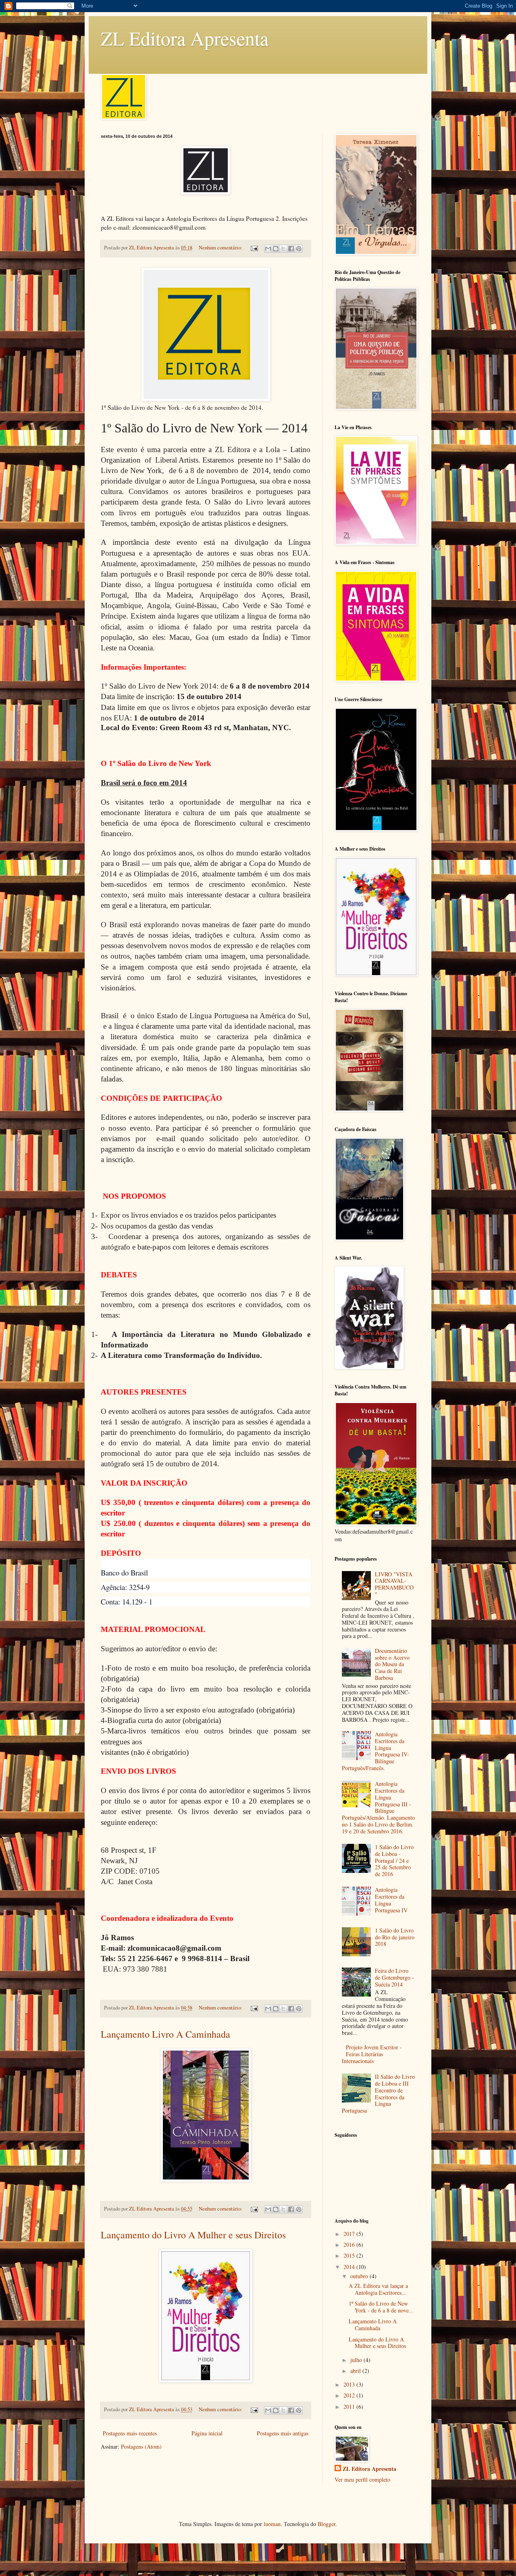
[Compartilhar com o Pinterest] (299, 249)
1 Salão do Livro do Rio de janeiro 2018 (395, 1937)
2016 (350, 2245)
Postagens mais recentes (130, 2433)
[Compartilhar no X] (283, 249)
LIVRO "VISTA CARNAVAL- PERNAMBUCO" (394, 1584)
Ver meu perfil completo (362, 2479)
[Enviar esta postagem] (254, 248)
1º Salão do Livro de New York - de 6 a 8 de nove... (381, 2307)
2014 (350, 2267)
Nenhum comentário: (221, 248)
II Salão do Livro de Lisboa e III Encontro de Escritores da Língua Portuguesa (379, 2093)
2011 (350, 2407)
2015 (350, 2255)
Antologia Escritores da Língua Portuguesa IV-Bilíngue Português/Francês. (376, 1751)
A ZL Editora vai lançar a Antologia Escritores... (378, 2289)
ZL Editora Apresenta (185, 38)
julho (357, 2360)
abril (356, 2371)
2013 (350, 2384)
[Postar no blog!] (276, 249)
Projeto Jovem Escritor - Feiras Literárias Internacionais (372, 2054)
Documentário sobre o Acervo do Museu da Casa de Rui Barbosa (392, 1664)
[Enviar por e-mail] (268, 249)
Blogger (327, 2524)
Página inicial (207, 2433)
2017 (350, 2234)
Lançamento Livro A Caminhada (165, 2034)
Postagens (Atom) (141, 2446)
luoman (272, 2524)
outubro (360, 2276)
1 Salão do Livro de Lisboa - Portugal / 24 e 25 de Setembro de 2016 (394, 1860)
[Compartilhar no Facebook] (291, 249)
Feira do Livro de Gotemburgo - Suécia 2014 (394, 1977)
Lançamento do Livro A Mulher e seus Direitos (193, 2235)
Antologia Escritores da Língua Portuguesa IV (391, 1900)
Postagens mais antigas (283, 2433)
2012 (350, 2395)
